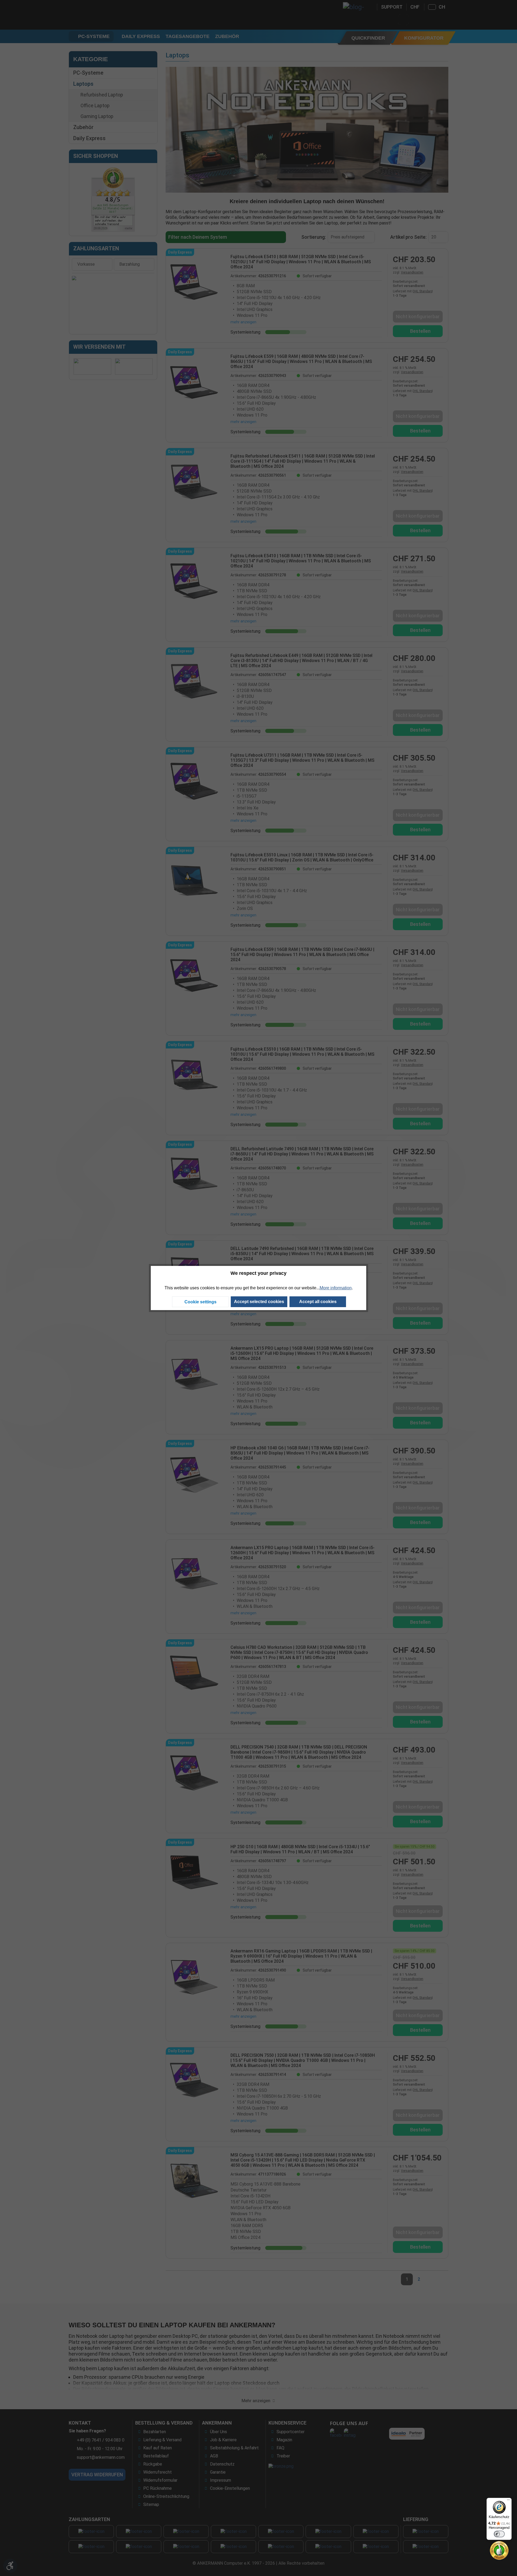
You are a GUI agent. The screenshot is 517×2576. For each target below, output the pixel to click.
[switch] (499, 2534)
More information (336, 1288)
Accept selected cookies (259, 1302)
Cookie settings (200, 1302)
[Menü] (508, 2501)
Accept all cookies (318, 1302)
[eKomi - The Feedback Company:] (499, 2550)
